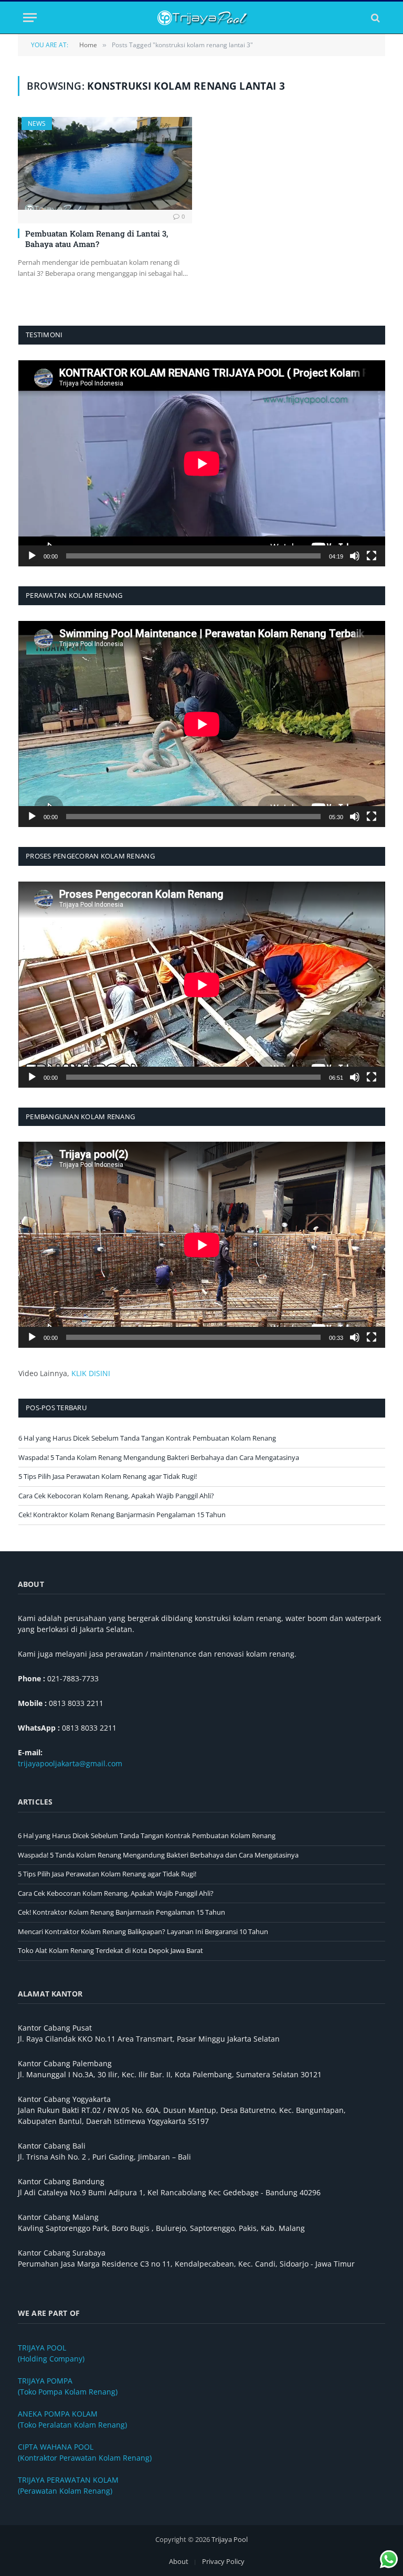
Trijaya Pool (230, 2539)
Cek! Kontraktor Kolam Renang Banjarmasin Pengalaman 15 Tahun (122, 1515)
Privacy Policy (223, 2561)
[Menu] (30, 18)
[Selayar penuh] (372, 556)
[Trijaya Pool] (202, 18)
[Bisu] (355, 556)
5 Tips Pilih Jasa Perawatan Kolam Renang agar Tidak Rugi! (108, 1476)
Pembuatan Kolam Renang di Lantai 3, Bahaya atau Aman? (97, 239)
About (179, 2561)
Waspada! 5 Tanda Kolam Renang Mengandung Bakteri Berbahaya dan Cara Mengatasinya (159, 1457)
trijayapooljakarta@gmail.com (70, 1763)
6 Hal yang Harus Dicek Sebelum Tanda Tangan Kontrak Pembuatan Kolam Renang (147, 1438)
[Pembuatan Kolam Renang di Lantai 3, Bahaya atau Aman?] (105, 163)
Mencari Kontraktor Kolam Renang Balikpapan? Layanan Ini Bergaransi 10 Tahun (143, 1931)
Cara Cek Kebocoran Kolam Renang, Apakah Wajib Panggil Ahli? (116, 1496)
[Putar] (32, 556)
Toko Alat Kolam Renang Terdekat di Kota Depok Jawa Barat (110, 1950)
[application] (202, 463)
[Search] (374, 18)
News (37, 124)
